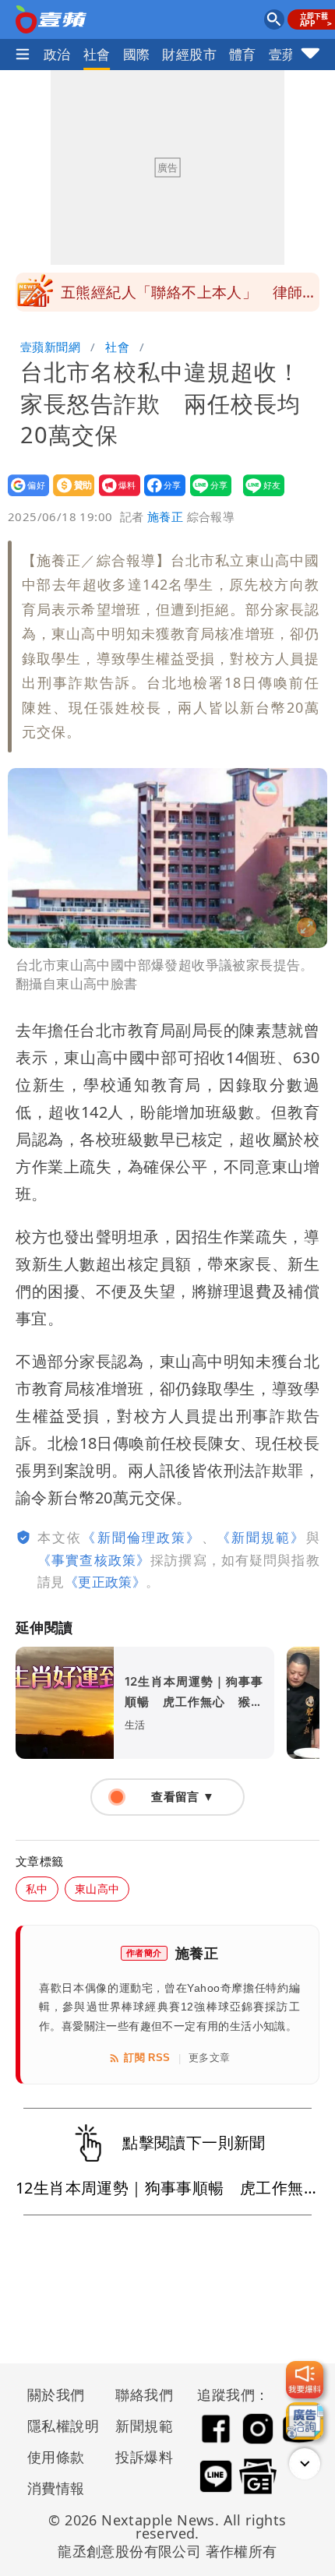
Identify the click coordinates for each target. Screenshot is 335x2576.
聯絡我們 (144, 2395)
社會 (97, 54)
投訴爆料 (144, 2457)
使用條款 (56, 2457)
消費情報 (56, 2488)
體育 (243, 54)
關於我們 (56, 2395)
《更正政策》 (105, 1582)
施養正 (165, 516)
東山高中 (97, 1889)
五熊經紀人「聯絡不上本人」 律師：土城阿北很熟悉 (189, 297)
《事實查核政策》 (94, 1560)
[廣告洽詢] (305, 2421)
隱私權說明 (58, 2426)
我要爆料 (115, 496)
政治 (57, 54)
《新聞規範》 (261, 1537)
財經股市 (189, 54)
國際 (137, 54)
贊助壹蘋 (69, 496)
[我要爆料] (305, 2380)
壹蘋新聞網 (50, 347)
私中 (37, 1889)
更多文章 (210, 2058)
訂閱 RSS (147, 2058)
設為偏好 (24, 496)
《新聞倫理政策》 (141, 1537)
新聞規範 (144, 2426)
